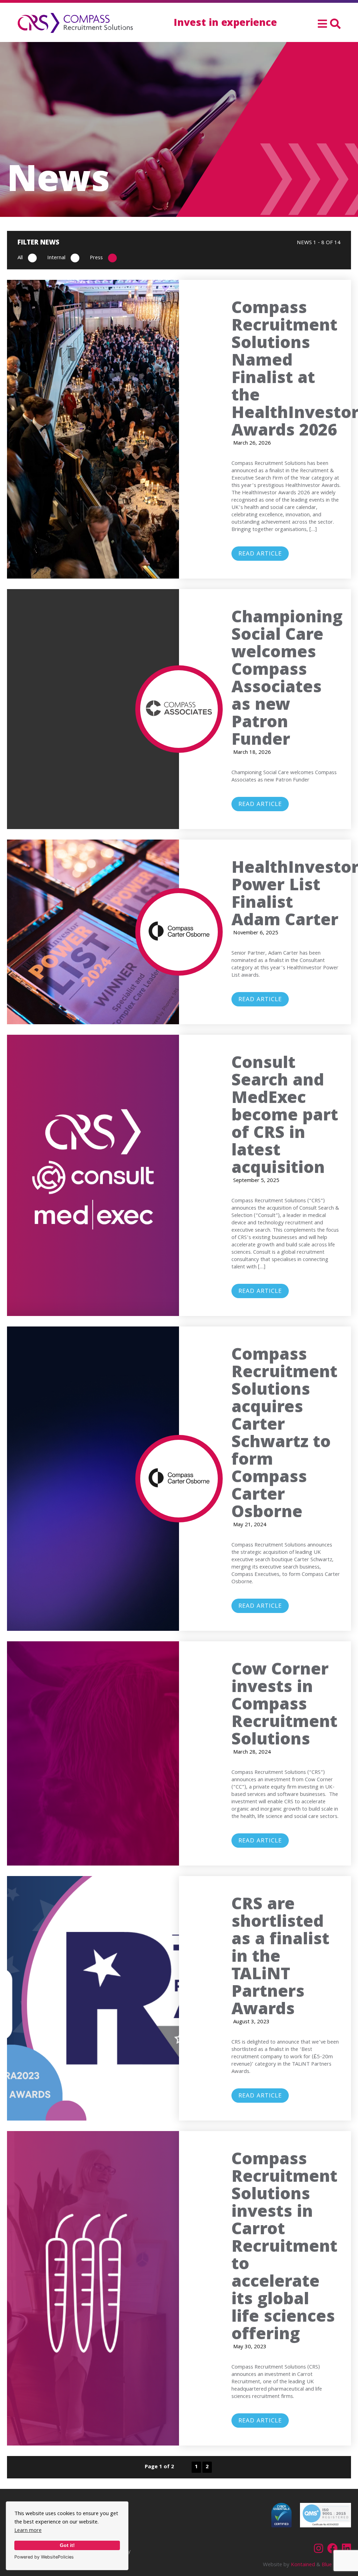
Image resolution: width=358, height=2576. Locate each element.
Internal (56, 258)
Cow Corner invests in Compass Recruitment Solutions (284, 1706)
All (20, 258)
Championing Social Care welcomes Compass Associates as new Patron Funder (287, 680)
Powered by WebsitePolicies (44, 2557)
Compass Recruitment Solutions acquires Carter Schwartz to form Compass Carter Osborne (284, 1435)
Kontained (303, 2565)
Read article (260, 554)
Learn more (28, 2531)
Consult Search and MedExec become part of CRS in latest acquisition (285, 1117)
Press (96, 258)
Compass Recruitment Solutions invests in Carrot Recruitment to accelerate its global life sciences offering (284, 2248)
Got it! (67, 2545)
